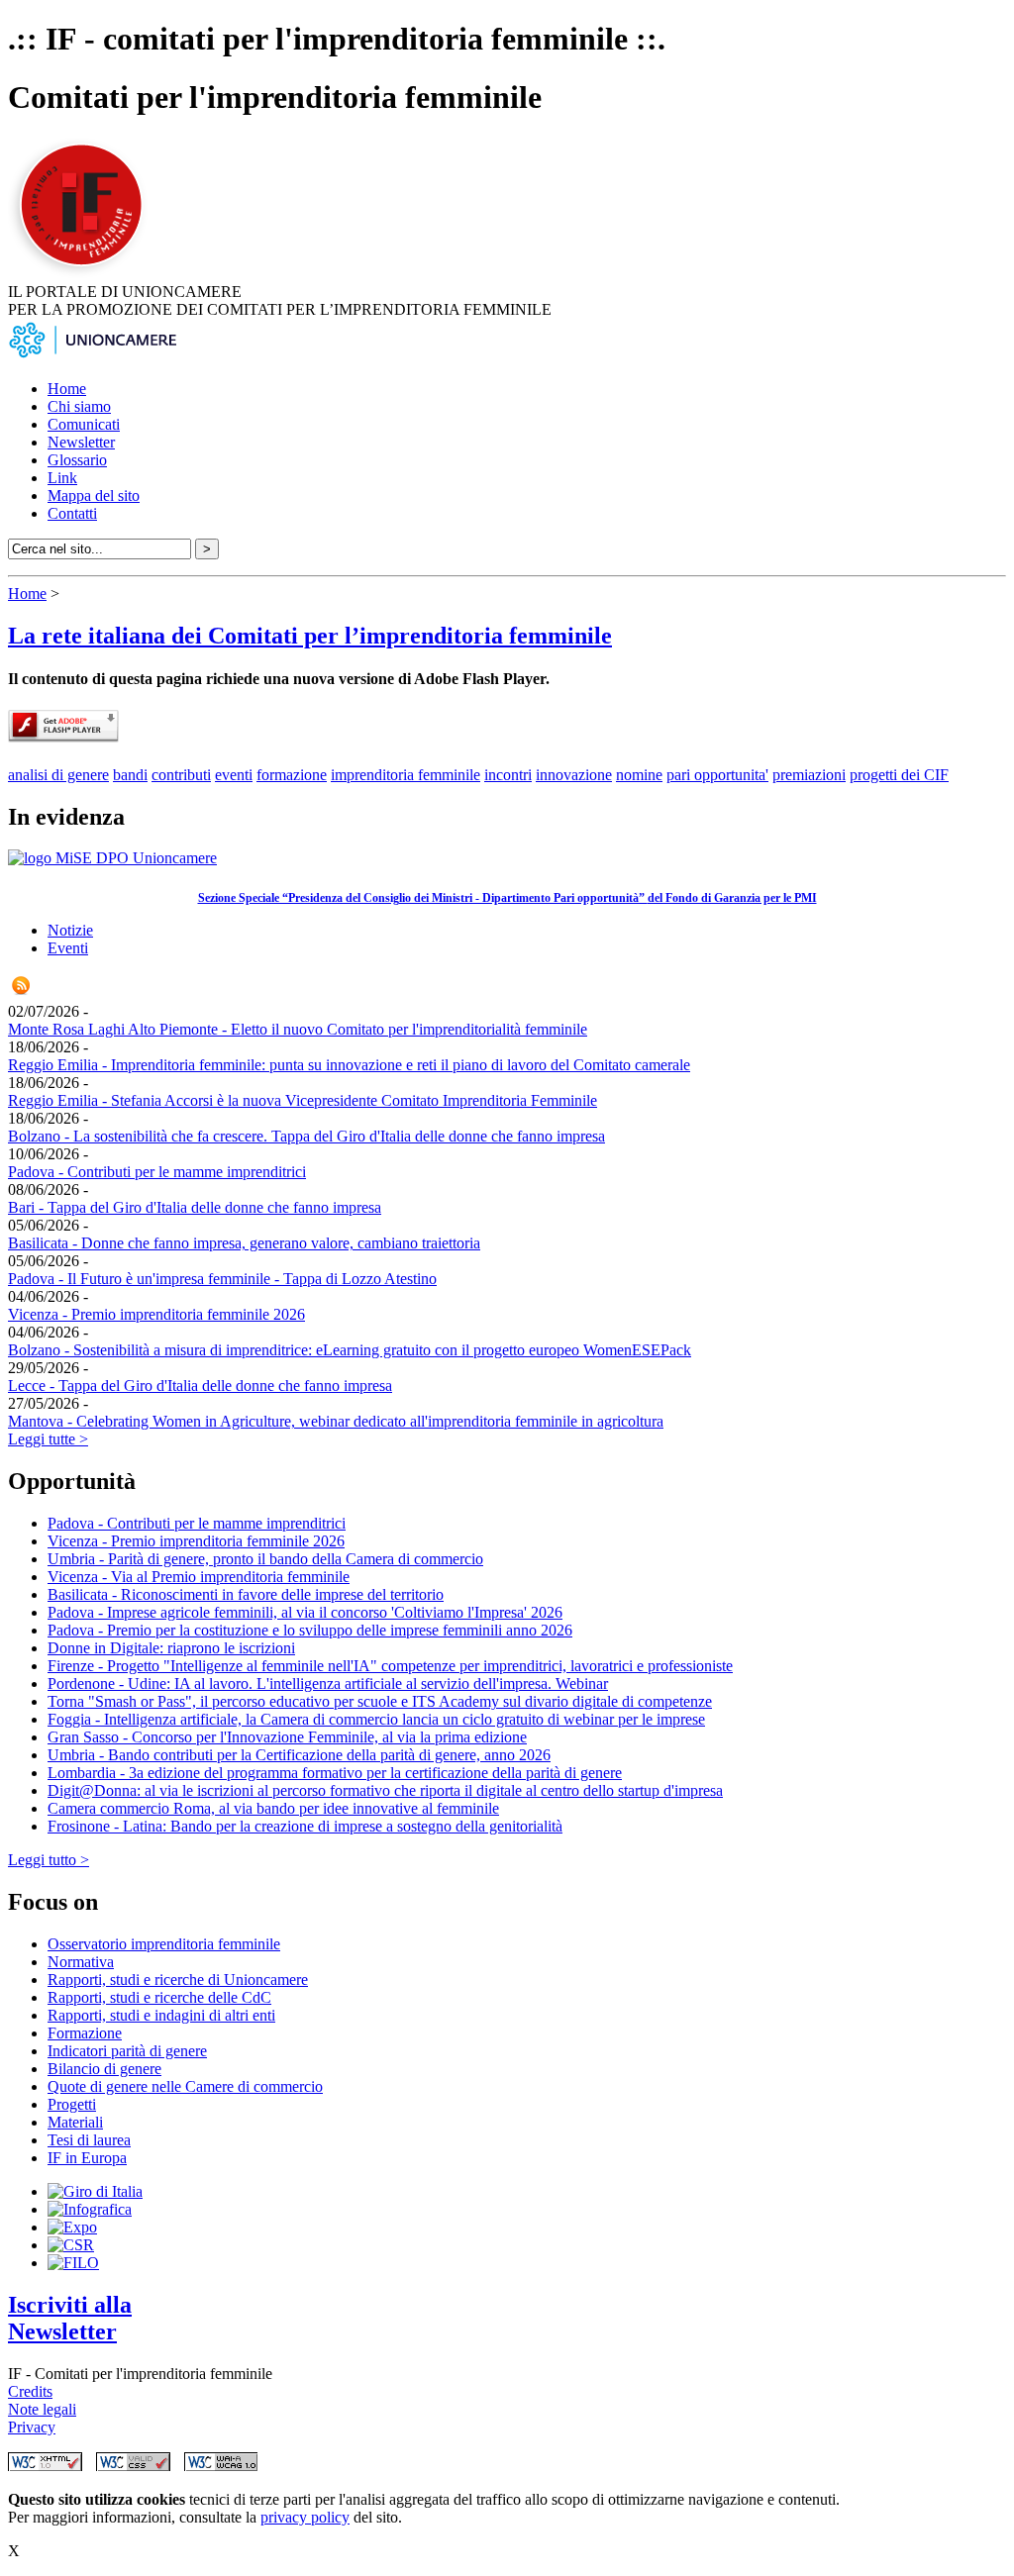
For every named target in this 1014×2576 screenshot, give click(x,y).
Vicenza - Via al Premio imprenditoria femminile (199, 1577)
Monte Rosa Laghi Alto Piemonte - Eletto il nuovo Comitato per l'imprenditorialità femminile (298, 1029)
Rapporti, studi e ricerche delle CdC (159, 1997)
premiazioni (809, 775)
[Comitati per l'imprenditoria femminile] (84, 274)
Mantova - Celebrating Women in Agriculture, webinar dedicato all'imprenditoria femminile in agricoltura (336, 1421)
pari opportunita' (717, 775)
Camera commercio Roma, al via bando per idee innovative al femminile (273, 1808)
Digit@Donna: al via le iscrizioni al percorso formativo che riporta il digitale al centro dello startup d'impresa (385, 1790)
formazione (292, 775)
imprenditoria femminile (406, 775)
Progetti (72, 2104)
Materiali (75, 2122)
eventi (234, 775)
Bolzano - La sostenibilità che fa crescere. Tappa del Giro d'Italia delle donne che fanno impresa (306, 1136)
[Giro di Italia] (95, 2191)
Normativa (81, 1962)
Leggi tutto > (49, 1860)
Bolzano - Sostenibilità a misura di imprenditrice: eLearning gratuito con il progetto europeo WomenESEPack (350, 1350)
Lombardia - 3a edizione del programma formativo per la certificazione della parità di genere (335, 1773)
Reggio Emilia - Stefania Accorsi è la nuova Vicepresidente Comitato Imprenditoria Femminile (303, 1100)
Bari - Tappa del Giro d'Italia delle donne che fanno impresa (195, 1207)
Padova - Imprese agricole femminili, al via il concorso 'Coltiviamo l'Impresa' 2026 (305, 1612)
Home (67, 389)
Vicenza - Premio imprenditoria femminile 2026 (156, 1314)
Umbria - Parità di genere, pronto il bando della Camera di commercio (265, 1559)
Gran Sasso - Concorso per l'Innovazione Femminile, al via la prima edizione (287, 1737)
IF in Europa (87, 2158)
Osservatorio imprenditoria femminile (164, 1944)
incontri (508, 775)
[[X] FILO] (73, 2263)
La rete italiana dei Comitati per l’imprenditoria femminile (310, 636)
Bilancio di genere (104, 2069)
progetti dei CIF (899, 775)
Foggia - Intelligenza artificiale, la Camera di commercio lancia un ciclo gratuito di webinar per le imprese (376, 1719)
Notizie (70, 930)
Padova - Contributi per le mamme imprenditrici (157, 1172)
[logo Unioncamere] (92, 355)
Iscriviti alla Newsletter (70, 2318)
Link (62, 478)
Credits (30, 2391)
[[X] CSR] (71, 2245)
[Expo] (72, 2227)
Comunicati (84, 424)
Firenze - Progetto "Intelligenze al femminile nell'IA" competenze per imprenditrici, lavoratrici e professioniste (390, 1666)
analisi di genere (58, 775)
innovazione (574, 775)
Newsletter (81, 442)
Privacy (32, 2427)
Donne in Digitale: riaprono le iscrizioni (171, 1648)
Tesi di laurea (89, 2140)
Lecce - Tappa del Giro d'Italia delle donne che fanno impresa (200, 1386)
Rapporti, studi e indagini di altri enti (161, 2015)
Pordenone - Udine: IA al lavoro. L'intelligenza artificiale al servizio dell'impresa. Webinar (328, 1684)
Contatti (72, 513)
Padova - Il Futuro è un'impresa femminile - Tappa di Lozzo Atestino (222, 1279)
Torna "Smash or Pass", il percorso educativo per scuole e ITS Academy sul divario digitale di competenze (380, 1701)
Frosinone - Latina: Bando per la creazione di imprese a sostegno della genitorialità (305, 1826)
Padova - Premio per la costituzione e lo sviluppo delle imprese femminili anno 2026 (310, 1630)
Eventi (68, 948)
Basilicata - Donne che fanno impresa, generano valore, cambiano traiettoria (244, 1243)
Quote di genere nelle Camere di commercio (185, 2086)
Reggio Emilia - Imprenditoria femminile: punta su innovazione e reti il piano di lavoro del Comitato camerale (349, 1065)
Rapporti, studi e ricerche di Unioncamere (178, 1980)
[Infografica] (90, 2209)
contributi (181, 775)
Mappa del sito (94, 495)
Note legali (42, 2409)
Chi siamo (79, 406)
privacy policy (305, 2517)
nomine (639, 775)
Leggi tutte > (48, 1439)
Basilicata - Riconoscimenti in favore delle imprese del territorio (246, 1594)
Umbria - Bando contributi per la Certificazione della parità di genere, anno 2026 (299, 1755)
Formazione (85, 2033)
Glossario (77, 460)
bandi (130, 775)
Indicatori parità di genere (127, 2051)
